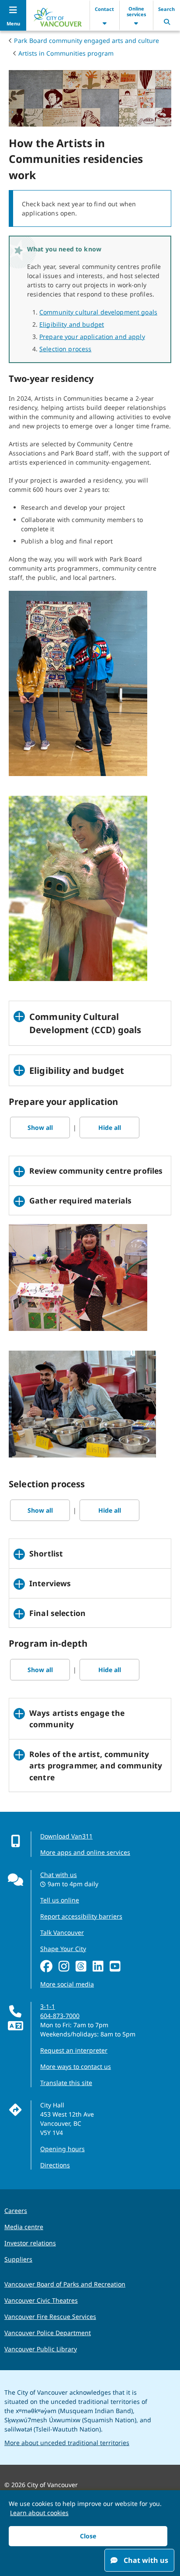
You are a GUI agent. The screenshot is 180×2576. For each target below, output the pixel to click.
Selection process (65, 349)
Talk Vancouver (62, 1932)
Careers (16, 2211)
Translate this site (66, 2083)
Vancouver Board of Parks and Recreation (65, 2284)
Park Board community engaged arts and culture (87, 41)
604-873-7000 (60, 2016)
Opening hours (62, 2149)
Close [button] (88, 2536)
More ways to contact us (76, 2066)
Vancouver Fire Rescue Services (50, 2317)
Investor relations (30, 2243)
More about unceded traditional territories (67, 2443)
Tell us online (60, 1900)
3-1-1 (48, 2006)
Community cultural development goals (98, 312)
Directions (55, 2165)
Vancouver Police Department (48, 2333)
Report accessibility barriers (81, 1916)
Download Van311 (66, 1836)
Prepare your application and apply (92, 337)
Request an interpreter (74, 2050)
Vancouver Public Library (41, 2349)
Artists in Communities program (66, 53)
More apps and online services (85, 1852)
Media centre (24, 2227)
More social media (67, 1984)
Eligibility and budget (72, 324)
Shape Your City (63, 1949)
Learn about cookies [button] (39, 2513)
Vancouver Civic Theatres (41, 2300)
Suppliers (18, 2259)
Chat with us (59, 1875)
